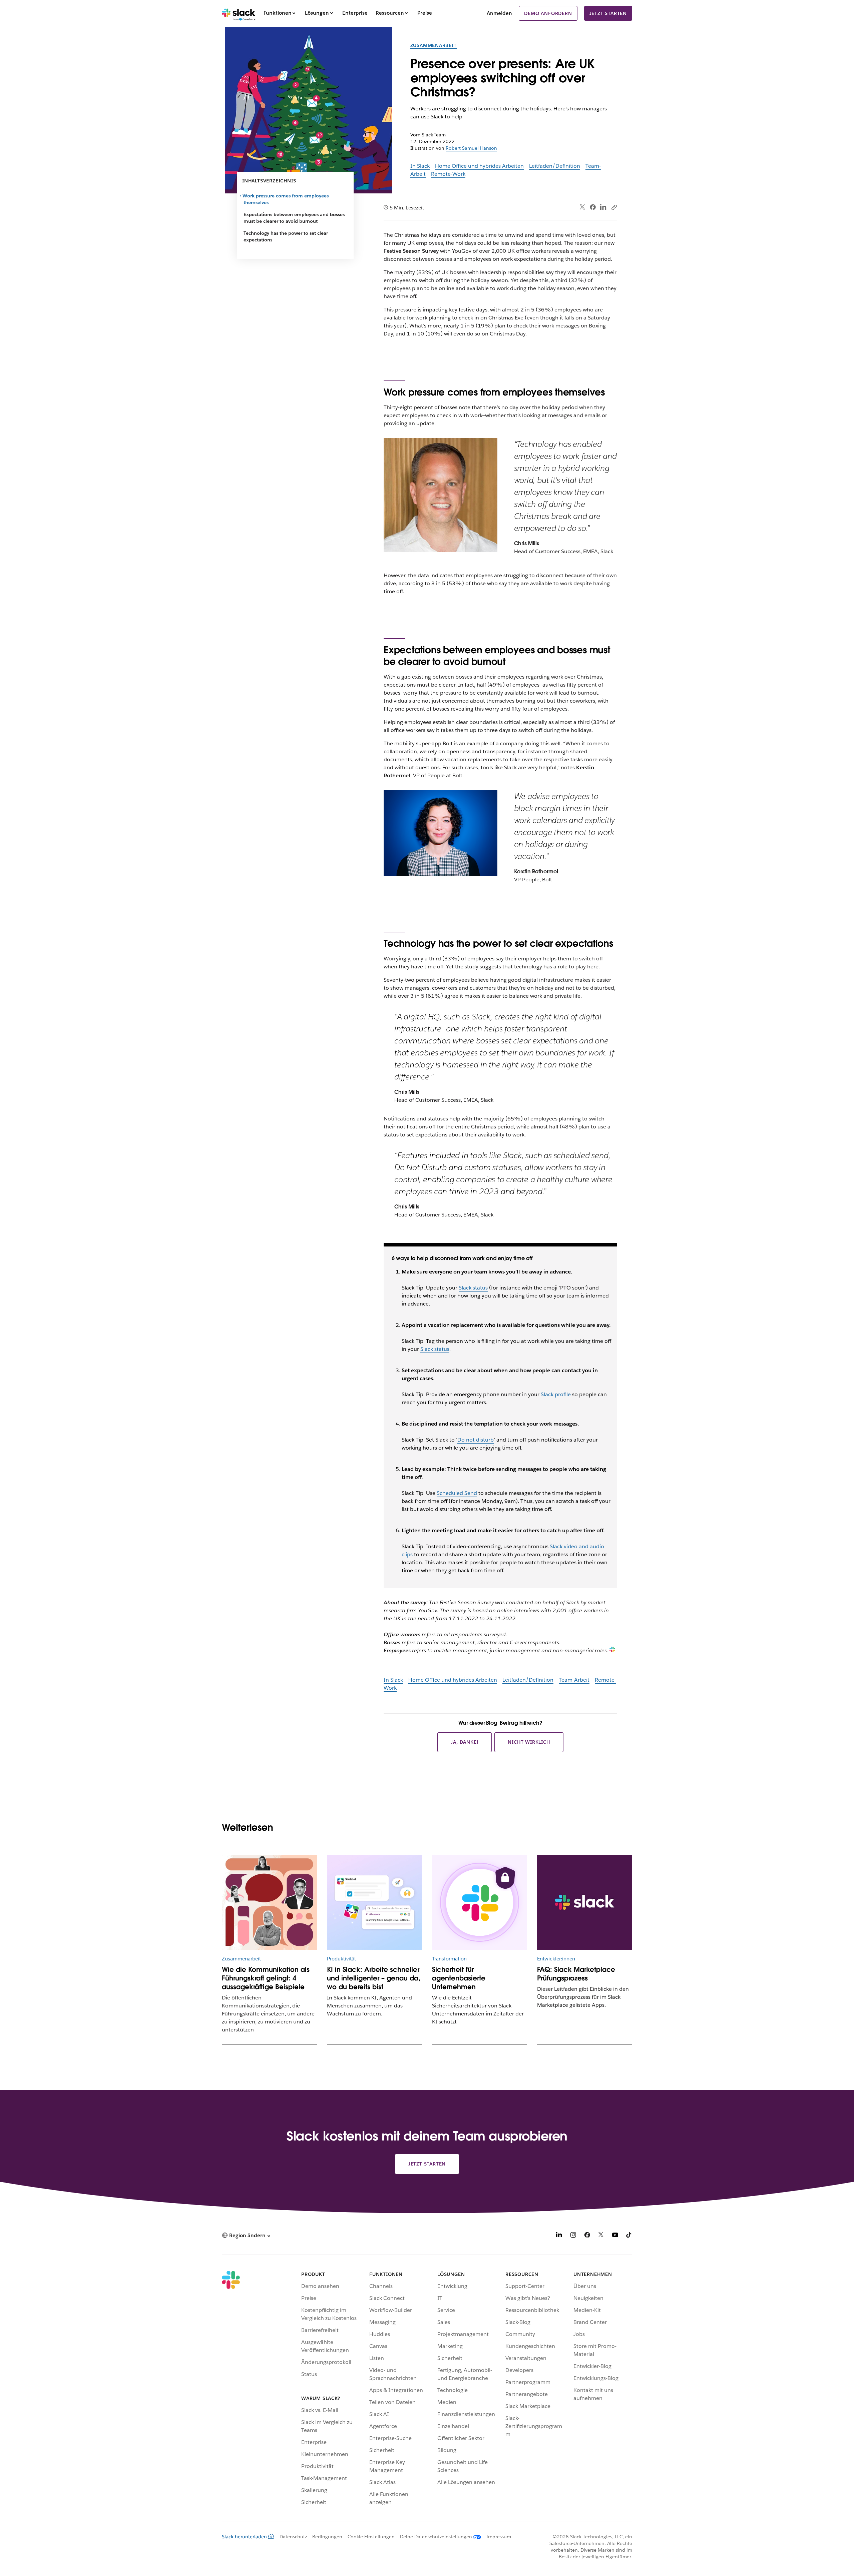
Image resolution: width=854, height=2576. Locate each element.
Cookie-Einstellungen (371, 2537)
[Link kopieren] (614, 207)
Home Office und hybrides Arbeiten (479, 166)
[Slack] (239, 13)
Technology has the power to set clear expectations (286, 236)
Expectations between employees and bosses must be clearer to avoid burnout (294, 218)
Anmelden (499, 13)
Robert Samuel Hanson (471, 148)
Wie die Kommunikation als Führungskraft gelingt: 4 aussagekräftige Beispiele (266, 1978)
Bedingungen (327, 2537)
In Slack (420, 166)
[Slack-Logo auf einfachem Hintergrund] (585, 1902)
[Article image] (269, 1902)
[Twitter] (583, 207)
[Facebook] (593, 207)
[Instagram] (573, 2236)
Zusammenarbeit (434, 45)
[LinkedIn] (603, 207)
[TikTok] (629, 2236)
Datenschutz (293, 2537)
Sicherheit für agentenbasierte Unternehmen (459, 1978)
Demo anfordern (548, 13)
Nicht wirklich (529, 1742)
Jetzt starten (608, 13)
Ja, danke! (465, 1742)
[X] (601, 2236)
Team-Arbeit (574, 1680)
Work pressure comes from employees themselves (286, 199)
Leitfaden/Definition (555, 166)
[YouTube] (615, 2236)
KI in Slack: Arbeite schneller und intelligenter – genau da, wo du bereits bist (374, 1978)
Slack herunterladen (244, 2537)
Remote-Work (448, 174)
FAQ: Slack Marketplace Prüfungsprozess (576, 1974)
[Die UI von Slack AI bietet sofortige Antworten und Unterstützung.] (374, 1902)
